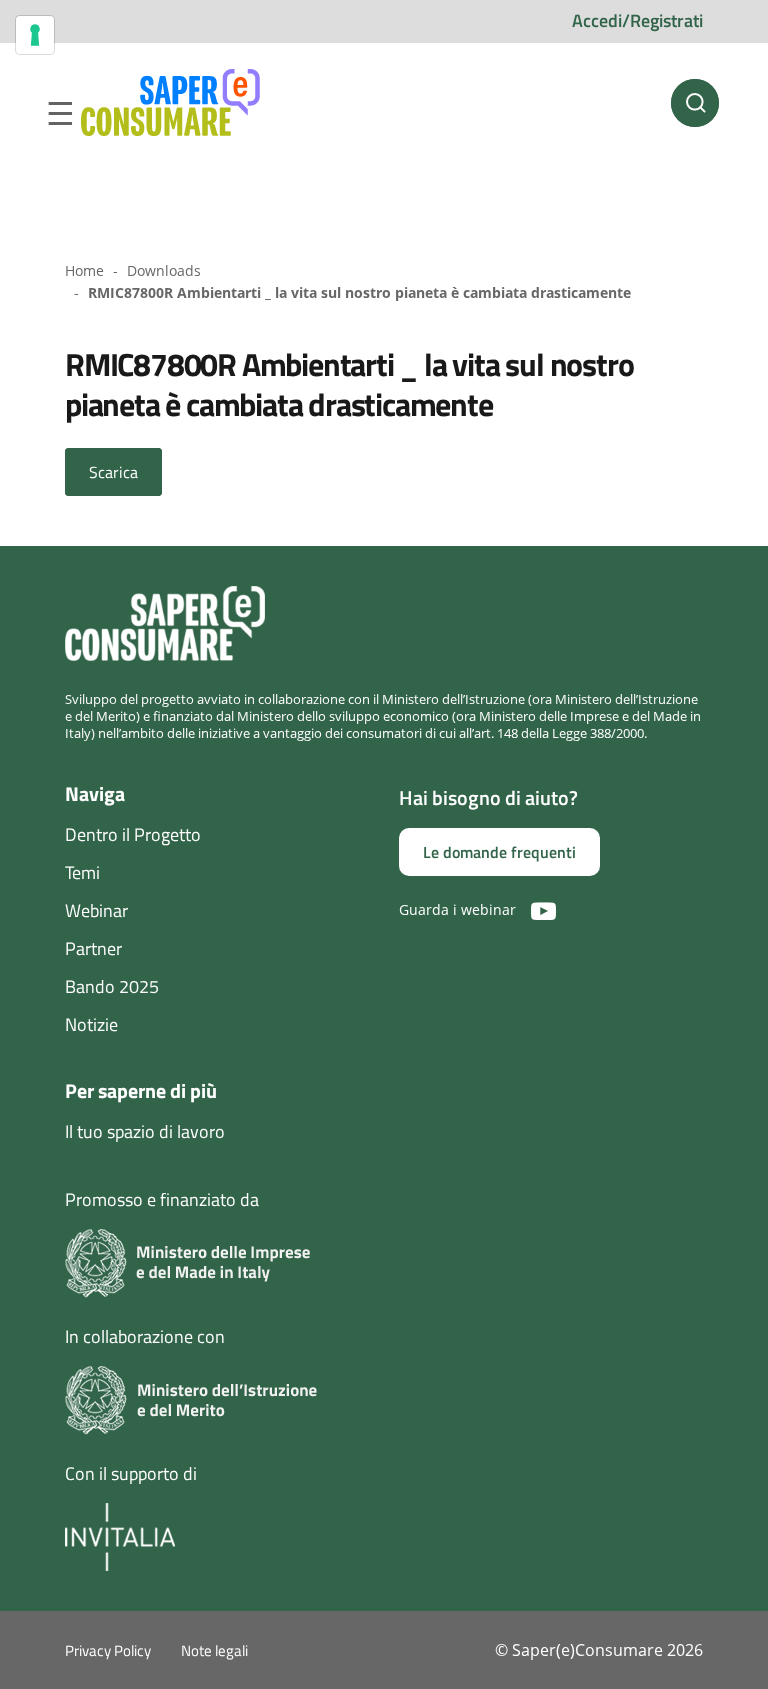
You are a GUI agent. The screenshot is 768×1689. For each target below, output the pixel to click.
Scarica (113, 472)
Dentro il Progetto (133, 834)
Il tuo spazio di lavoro (145, 1131)
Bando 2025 (112, 986)
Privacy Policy (108, 1650)
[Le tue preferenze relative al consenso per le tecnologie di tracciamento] (35, 35)
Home (84, 270)
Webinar (96, 910)
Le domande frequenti (499, 852)
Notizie (91, 1024)
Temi (82, 872)
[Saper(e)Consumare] (170, 103)
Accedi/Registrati (637, 20)
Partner (93, 948)
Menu (60, 114)
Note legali (214, 1650)
